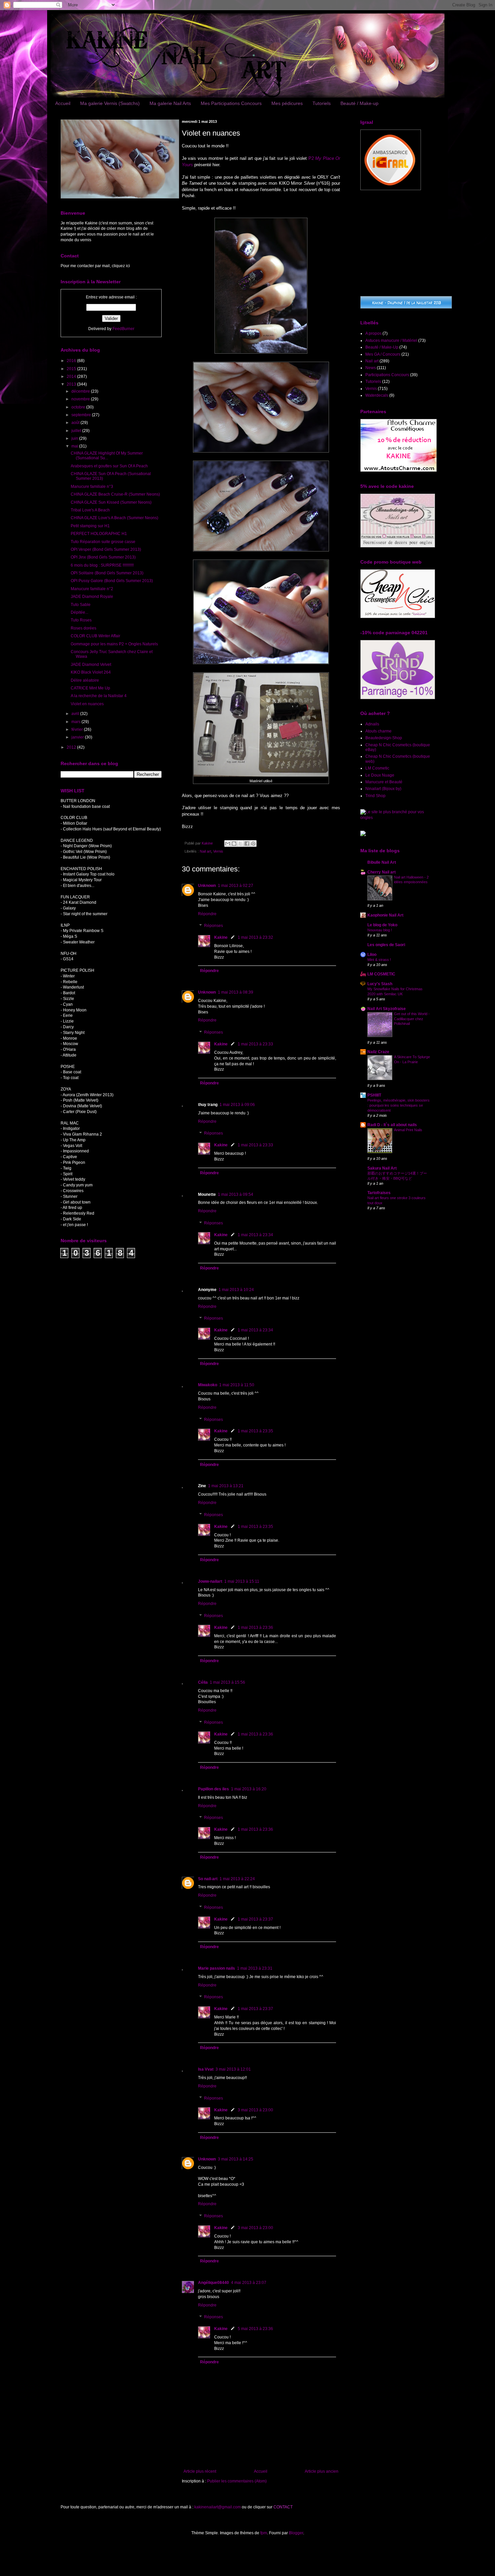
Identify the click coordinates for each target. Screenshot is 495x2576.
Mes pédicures (287, 103)
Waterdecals (377, 395)
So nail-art (208, 1879)
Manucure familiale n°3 (92, 487)
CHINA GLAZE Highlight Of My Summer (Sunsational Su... (107, 456)
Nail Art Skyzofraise (387, 1009)
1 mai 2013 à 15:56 (227, 1682)
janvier (78, 737)
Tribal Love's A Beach (90, 510)
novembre (81, 399)
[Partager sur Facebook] (247, 844)
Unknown (207, 886)
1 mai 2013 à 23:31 (255, 1968)
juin (75, 438)
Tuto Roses (81, 620)
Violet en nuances (87, 704)
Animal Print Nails (408, 1130)
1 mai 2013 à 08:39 (236, 992)
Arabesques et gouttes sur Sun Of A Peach (109, 466)
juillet (77, 431)
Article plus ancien (322, 2471)
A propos (373, 333)
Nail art (205, 851)
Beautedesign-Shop (384, 738)
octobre (79, 407)
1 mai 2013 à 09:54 (236, 1194)
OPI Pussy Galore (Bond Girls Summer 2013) (112, 581)
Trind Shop (375, 796)
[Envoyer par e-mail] (228, 844)
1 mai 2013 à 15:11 (242, 1581)
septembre (82, 415)
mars (76, 722)
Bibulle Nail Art (382, 862)
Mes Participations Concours (231, 103)
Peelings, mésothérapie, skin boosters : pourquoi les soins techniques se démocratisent (399, 1105)
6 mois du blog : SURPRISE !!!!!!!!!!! (102, 565)
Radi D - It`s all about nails (392, 1125)
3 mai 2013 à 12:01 (233, 2069)
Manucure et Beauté (384, 782)
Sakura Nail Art (382, 1168)
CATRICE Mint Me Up (90, 688)
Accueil (63, 103)
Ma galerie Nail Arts (170, 103)
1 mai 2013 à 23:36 (255, 1627)
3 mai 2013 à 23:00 (255, 2110)
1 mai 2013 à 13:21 (226, 1486)
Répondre (207, 914)
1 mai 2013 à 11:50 (237, 1385)
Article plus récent (200, 2471)
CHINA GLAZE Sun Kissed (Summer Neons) (111, 502)
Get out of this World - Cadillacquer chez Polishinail (412, 1019)
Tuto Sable (81, 605)
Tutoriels (322, 103)
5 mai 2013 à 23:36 (255, 2329)
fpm (264, 2533)
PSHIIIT (374, 1095)
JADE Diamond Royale (92, 597)
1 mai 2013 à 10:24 (236, 1290)
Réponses (213, 926)
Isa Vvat (206, 2069)
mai (75, 446)
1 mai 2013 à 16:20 (249, 1789)
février (78, 729)
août (76, 423)
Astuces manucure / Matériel (391, 341)
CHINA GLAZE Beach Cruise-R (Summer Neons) (115, 494)
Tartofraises (379, 1193)
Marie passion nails (217, 1968)
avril (76, 714)
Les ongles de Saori (386, 945)
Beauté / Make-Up (382, 347)
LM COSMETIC (381, 974)
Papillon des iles (213, 1789)
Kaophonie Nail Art (385, 915)
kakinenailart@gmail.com (218, 2507)
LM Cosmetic (377, 768)
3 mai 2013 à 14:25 (236, 2159)
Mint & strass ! (379, 960)
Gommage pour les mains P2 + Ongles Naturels (114, 644)
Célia (203, 1682)
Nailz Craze (378, 1052)
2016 (72, 361)
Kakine (221, 937)
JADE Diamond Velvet (91, 665)
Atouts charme (378, 731)
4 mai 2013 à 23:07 (249, 2283)
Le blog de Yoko (382, 925)
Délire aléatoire (85, 680)
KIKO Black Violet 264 (91, 672)
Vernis (218, 851)
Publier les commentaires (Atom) (237, 2481)
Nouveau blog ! (380, 930)
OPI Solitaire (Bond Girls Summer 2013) (107, 573)
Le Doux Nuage (380, 775)
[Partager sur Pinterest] (253, 844)
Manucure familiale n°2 (92, 589)
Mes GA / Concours (383, 354)
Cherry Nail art (382, 872)
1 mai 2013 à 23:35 (255, 1431)
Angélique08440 (213, 2283)
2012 (72, 747)
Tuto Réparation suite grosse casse (103, 542)
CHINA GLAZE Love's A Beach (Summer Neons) (114, 518)
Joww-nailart (210, 1581)
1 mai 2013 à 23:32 (255, 937)
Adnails (372, 724)
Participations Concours (387, 375)
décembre (81, 391)
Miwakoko (208, 1385)
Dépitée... (79, 612)
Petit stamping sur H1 (90, 526)
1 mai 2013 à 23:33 (255, 1044)
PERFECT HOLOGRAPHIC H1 (99, 534)
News (371, 368)
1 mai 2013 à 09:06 (237, 1105)
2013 (72, 384)
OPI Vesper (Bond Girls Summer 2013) (106, 549)
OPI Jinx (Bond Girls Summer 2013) (103, 557)
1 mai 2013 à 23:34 (255, 1235)
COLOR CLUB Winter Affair (95, 636)
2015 (72, 369)
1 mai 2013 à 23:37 (255, 1919)
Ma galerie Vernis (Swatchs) (110, 103)
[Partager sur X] (240, 844)
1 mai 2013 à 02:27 (236, 886)
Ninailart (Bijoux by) (383, 789)
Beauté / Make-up (359, 103)
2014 (72, 377)
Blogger (296, 2533)
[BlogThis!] (234, 844)
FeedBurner (123, 329)
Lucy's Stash (380, 984)
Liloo (372, 955)
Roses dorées (84, 628)
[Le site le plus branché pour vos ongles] (397, 818)
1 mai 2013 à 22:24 (237, 1879)
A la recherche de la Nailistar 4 (99, 696)
